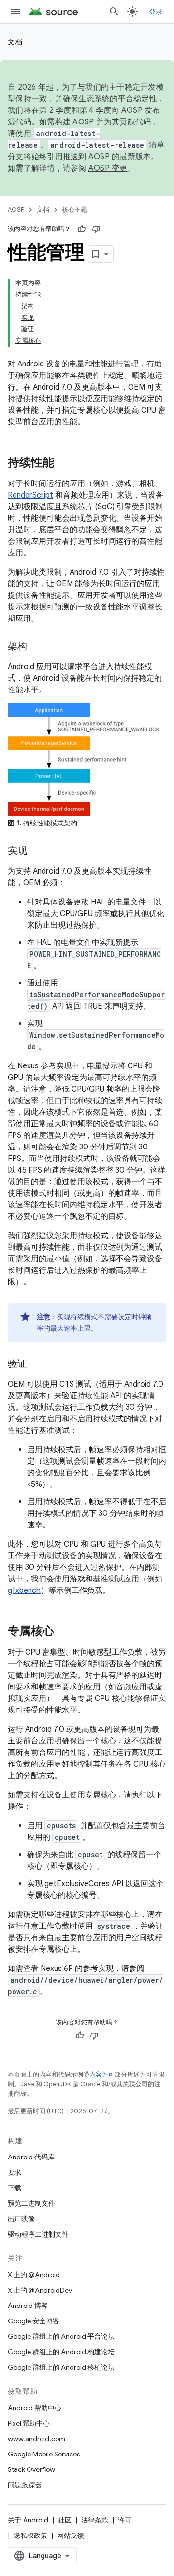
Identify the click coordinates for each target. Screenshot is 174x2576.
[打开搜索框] (114, 12)
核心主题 (74, 209)
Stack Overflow (31, 2469)
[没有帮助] (96, 229)
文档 (15, 42)
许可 (125, 2520)
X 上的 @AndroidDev (40, 2290)
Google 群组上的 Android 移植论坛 (61, 2367)
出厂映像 (21, 2219)
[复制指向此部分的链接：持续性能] (64, 463)
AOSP (16, 209)
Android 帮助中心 (35, 2408)
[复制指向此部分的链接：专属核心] (64, 1632)
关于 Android (28, 2520)
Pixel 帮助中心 (29, 2423)
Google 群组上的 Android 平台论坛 (61, 2336)
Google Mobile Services (44, 2454)
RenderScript (30, 495)
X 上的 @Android (34, 2275)
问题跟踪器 (25, 2485)
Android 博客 (28, 2306)
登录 (156, 12)
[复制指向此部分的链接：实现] (37, 851)
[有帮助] (82, 229)
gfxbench (24, 1591)
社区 (65, 2520)
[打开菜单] (15, 12)
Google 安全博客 (34, 2321)
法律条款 (95, 2520)
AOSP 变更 (108, 168)
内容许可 (102, 2074)
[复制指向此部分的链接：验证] (37, 1364)
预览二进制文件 (31, 2203)
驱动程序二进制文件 (38, 2234)
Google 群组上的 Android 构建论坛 (61, 2352)
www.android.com (36, 2439)
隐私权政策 (30, 2536)
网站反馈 (71, 2536)
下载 (14, 2188)
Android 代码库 (31, 2157)
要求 (14, 2172)
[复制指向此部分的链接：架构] (37, 647)
